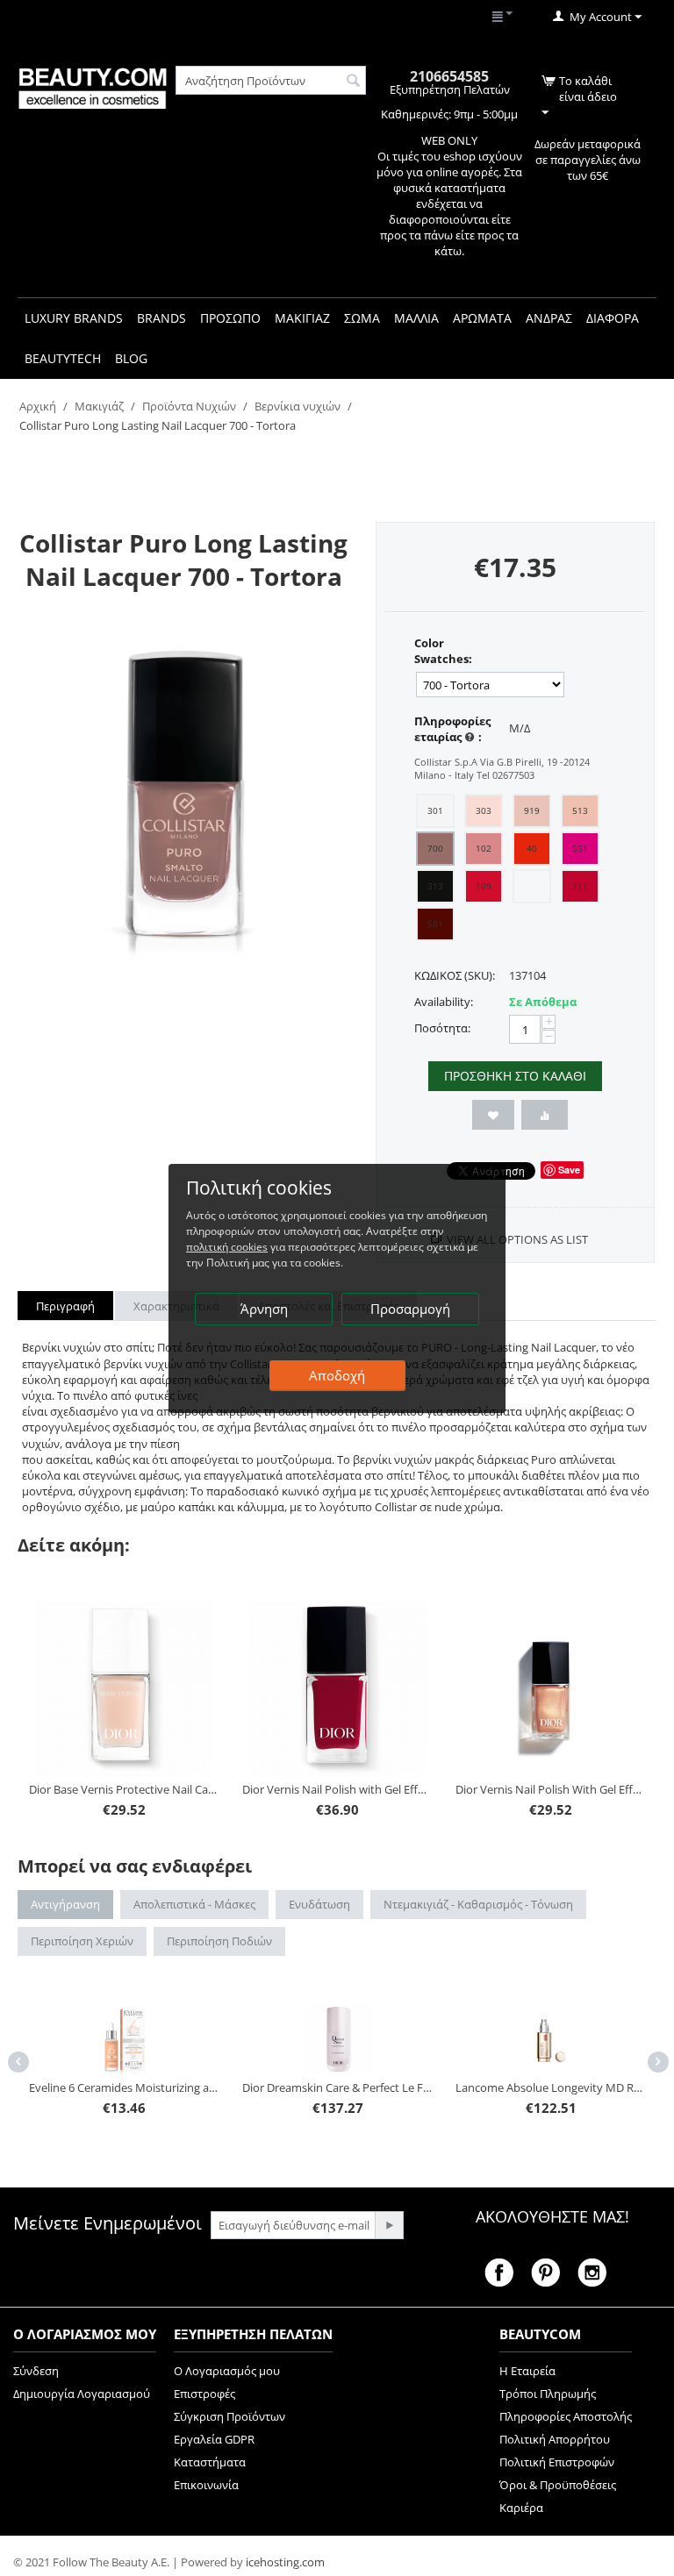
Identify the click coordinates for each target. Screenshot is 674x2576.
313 (435, 886)
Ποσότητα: (442, 1028)
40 (532, 848)
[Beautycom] (92, 87)
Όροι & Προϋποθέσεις (558, 2485)
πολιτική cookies (227, 1247)
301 (435, 810)
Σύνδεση (36, 2371)
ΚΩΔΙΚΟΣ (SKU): (455, 975)
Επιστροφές (204, 2394)
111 (580, 886)
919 (532, 810)
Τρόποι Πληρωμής (548, 2394)
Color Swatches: (443, 651)
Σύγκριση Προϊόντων (229, 2416)
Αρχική (38, 406)
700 (435, 848)
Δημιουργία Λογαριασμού (82, 2394)
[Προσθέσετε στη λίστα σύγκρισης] (545, 1115)
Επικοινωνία (206, 2485)
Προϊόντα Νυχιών (189, 406)
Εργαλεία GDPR (214, 2439)
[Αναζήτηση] (353, 82)
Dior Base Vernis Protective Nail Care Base (124, 1789)
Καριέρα (521, 2508)
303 (484, 810)
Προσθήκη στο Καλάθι (515, 1076)
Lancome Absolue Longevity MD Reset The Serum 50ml (551, 2087)
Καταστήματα (210, 2462)
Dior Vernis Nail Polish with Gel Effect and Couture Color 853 (337, 1789)
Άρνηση (264, 1309)
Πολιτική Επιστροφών (557, 2462)
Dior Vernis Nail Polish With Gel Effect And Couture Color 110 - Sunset (551, 1789)
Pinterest (545, 2273)
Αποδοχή (337, 1375)
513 (580, 810)
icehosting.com (285, 2562)
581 (435, 924)
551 (580, 848)
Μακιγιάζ (99, 406)
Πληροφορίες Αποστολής (566, 2416)
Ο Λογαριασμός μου (227, 2371)
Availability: (444, 1002)
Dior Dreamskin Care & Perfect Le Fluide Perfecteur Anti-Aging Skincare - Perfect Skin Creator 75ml (337, 2087)
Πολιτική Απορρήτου (555, 2439)
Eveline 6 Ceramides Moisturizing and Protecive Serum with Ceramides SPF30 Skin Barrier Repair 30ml (124, 2087)
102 (484, 848)
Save (569, 1170)
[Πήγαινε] (389, 2225)
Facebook (499, 2273)
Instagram (592, 2273)
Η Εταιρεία (527, 2371)
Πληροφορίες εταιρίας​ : (452, 729)
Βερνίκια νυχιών (298, 406)
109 (484, 886)
